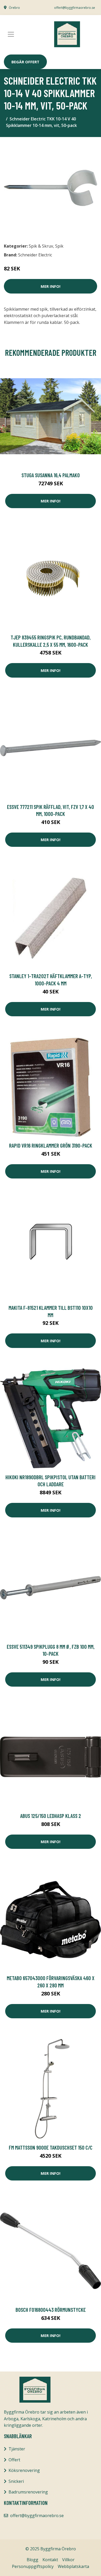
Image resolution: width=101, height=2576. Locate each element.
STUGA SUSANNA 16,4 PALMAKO (51, 475)
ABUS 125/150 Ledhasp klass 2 (51, 1816)
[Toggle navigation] (11, 34)
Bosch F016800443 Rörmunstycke (51, 2310)
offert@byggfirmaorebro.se (75, 8)
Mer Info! (51, 286)
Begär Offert (25, 62)
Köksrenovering (24, 2470)
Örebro (14, 8)
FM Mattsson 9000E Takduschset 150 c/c (51, 2147)
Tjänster (17, 2449)
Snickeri (16, 2481)
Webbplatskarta (73, 2566)
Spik (59, 246)
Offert (14, 2460)
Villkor (68, 2560)
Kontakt (50, 2560)
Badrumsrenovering (28, 2492)
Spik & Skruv (41, 246)
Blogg (33, 2560)
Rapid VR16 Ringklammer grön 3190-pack (51, 1145)
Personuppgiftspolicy (33, 2566)
